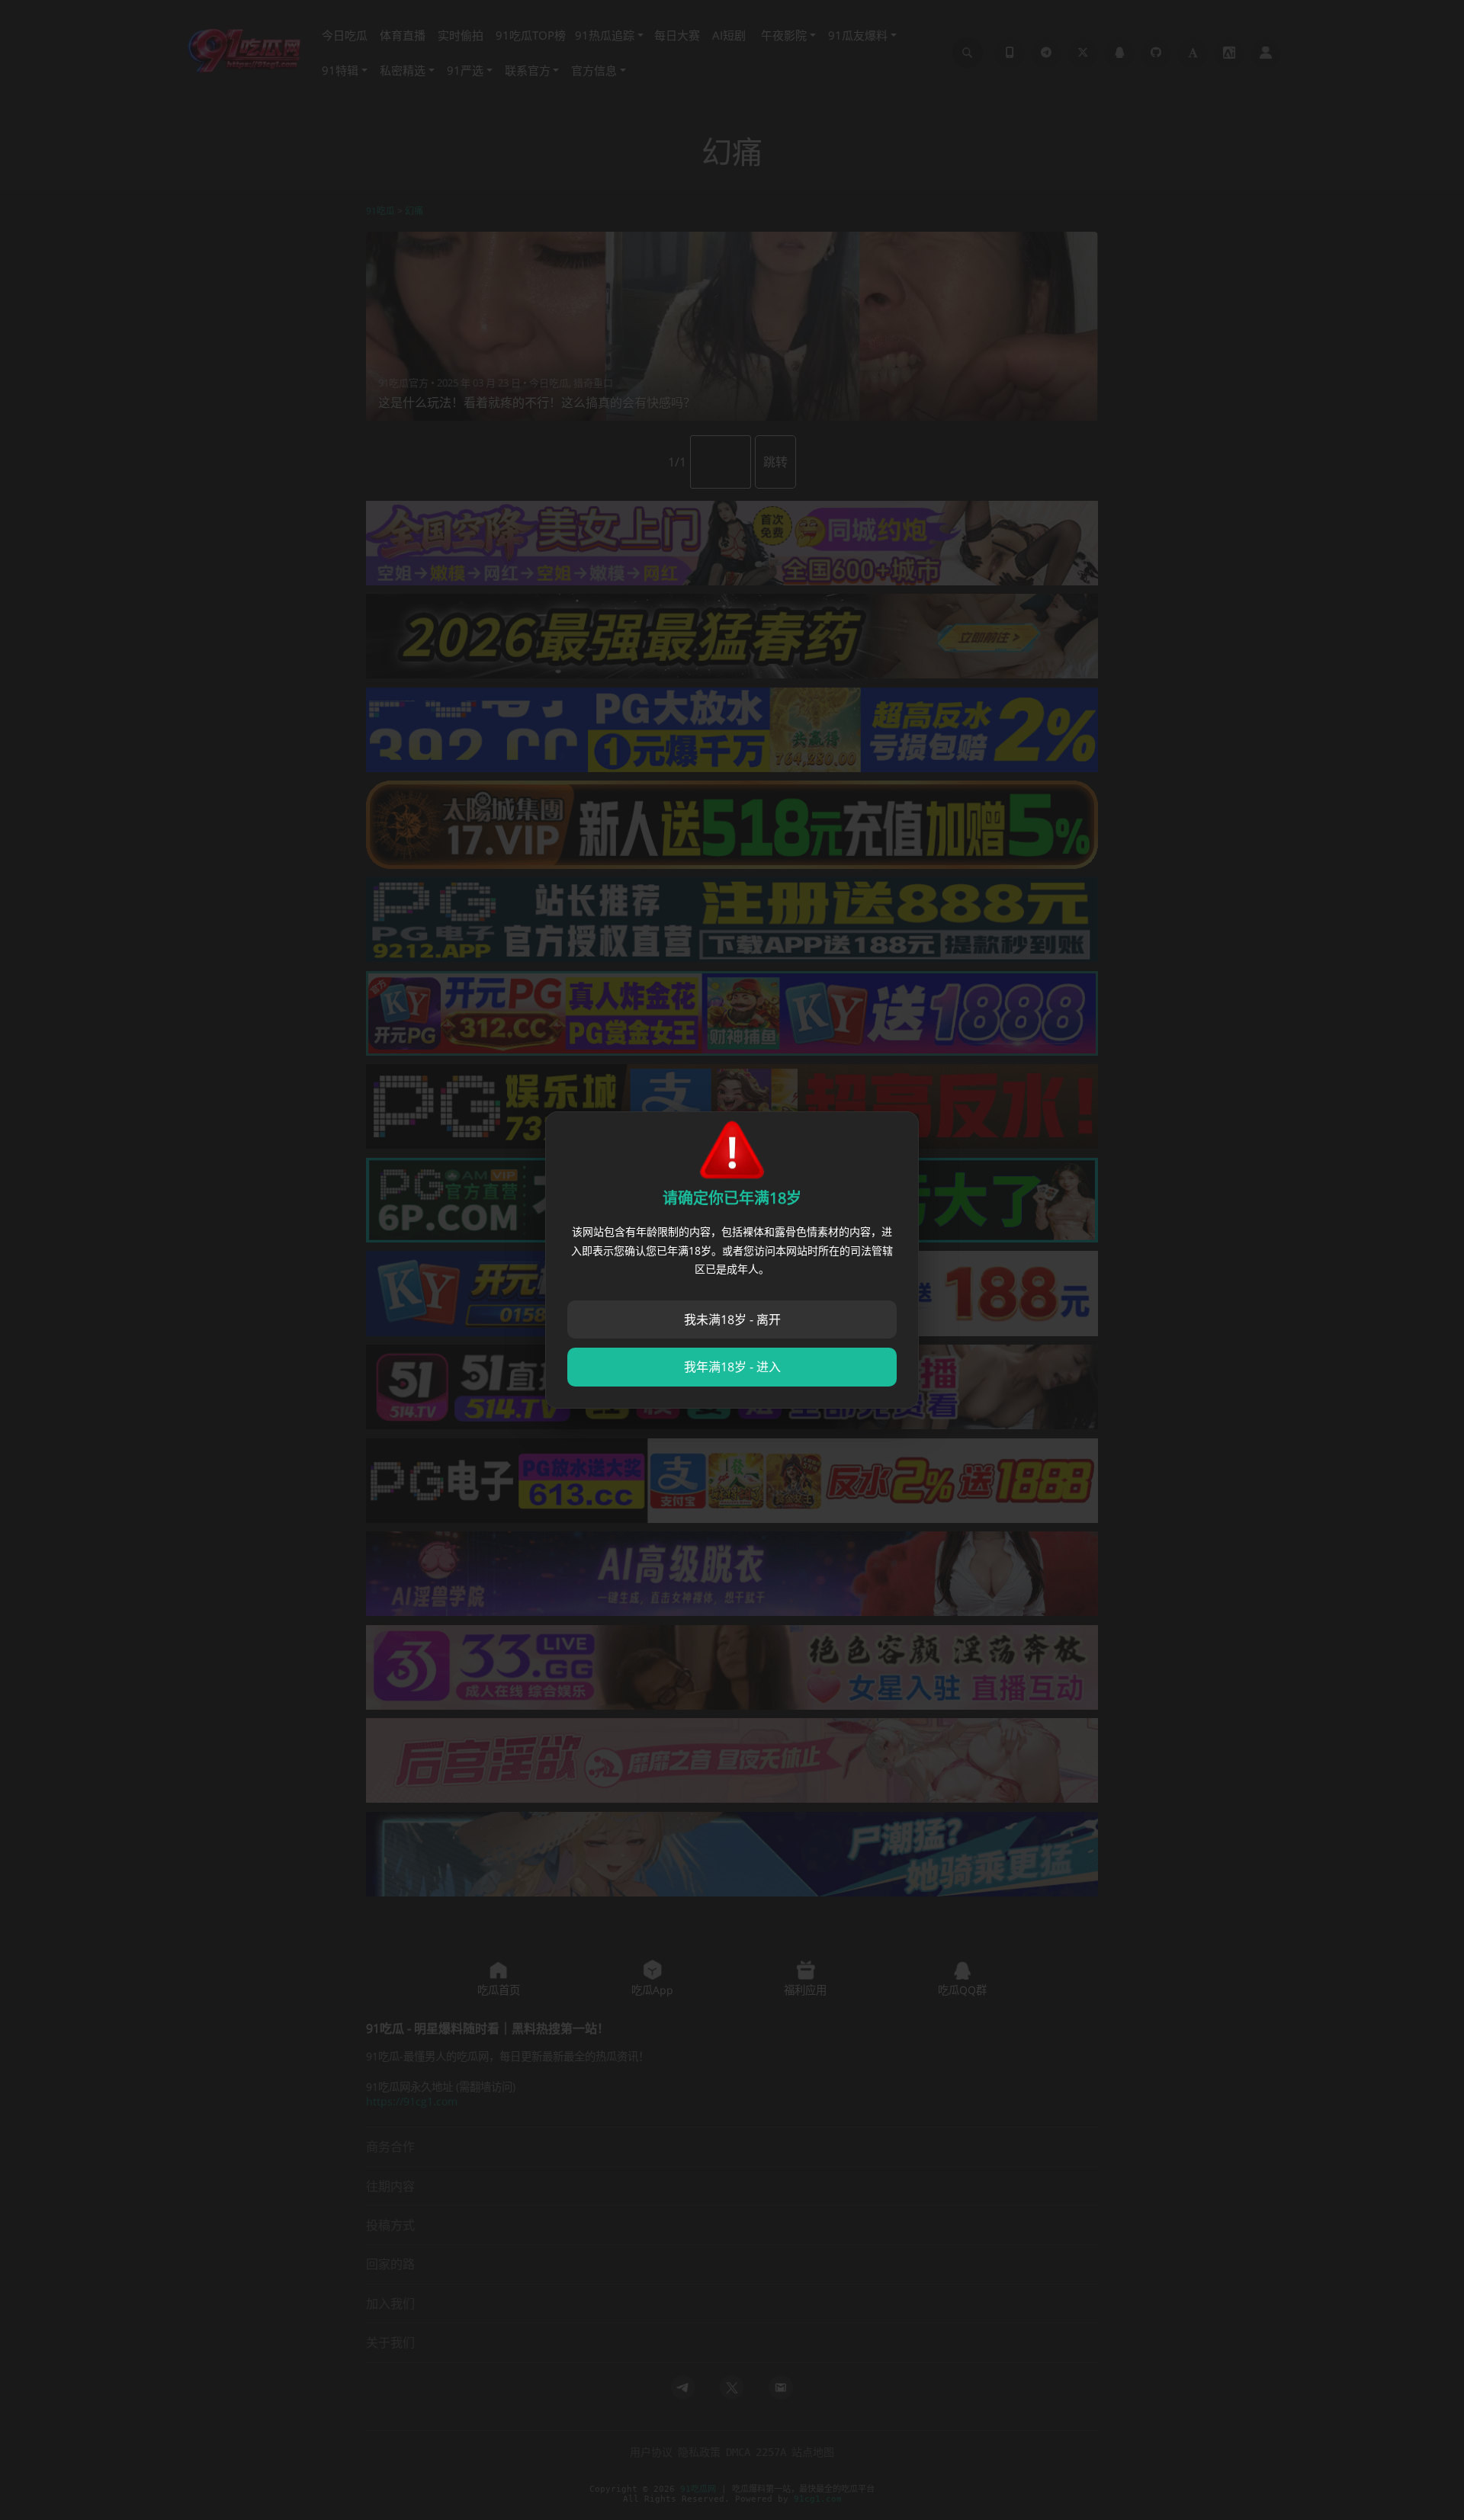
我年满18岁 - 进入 (732, 1367)
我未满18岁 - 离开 (732, 1319)
